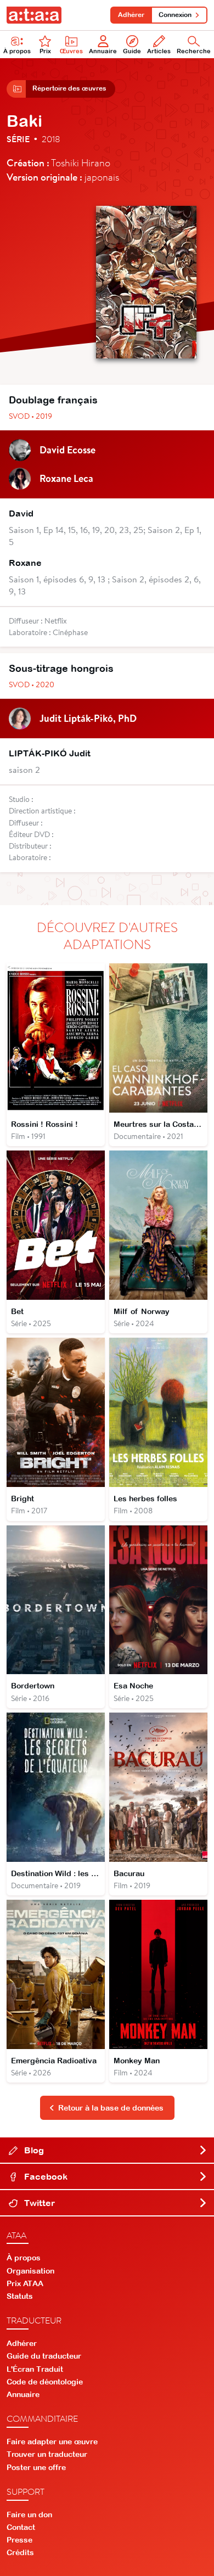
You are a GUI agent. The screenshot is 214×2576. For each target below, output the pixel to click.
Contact (21, 2527)
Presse (19, 2540)
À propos (17, 51)
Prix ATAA (25, 2283)
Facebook (45, 2176)
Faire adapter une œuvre (52, 2442)
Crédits (20, 2552)
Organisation (30, 2271)
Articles (159, 51)
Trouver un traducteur (47, 2454)
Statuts (20, 2296)
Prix (45, 51)
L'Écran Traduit (35, 2369)
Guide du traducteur (44, 2356)
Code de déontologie (45, 2382)
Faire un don (29, 2515)
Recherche (194, 51)
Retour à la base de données (111, 2108)
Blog (33, 2150)
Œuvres (71, 51)
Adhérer (131, 15)
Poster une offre (36, 2467)
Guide (132, 51)
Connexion (175, 15)
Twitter (38, 2203)
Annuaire (103, 51)
